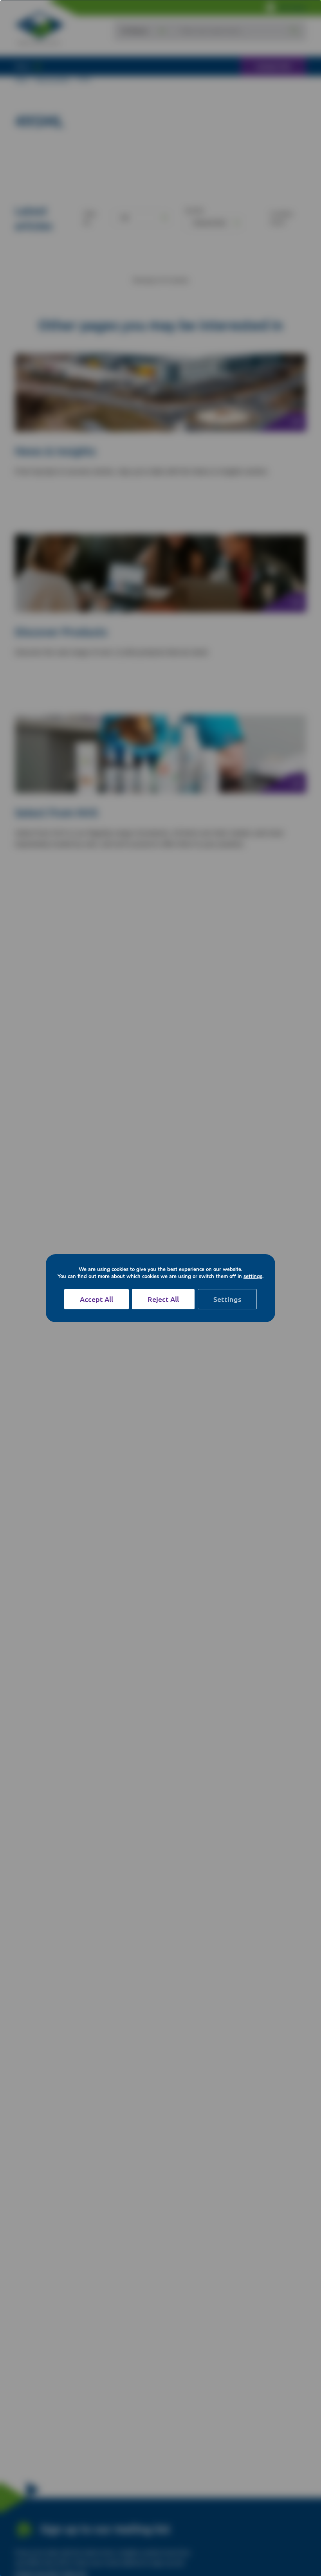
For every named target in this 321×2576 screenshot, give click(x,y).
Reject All (163, 1299)
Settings (227, 1299)
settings (253, 1276)
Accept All (96, 1299)
